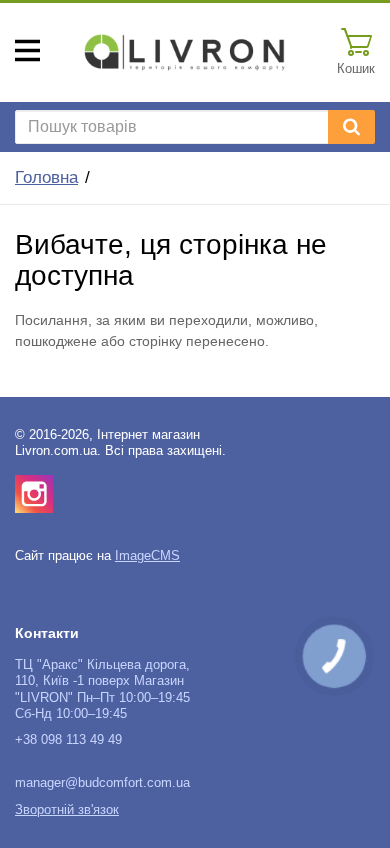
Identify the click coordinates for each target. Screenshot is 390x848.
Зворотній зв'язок (67, 810)
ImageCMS (147, 556)
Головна (46, 177)
